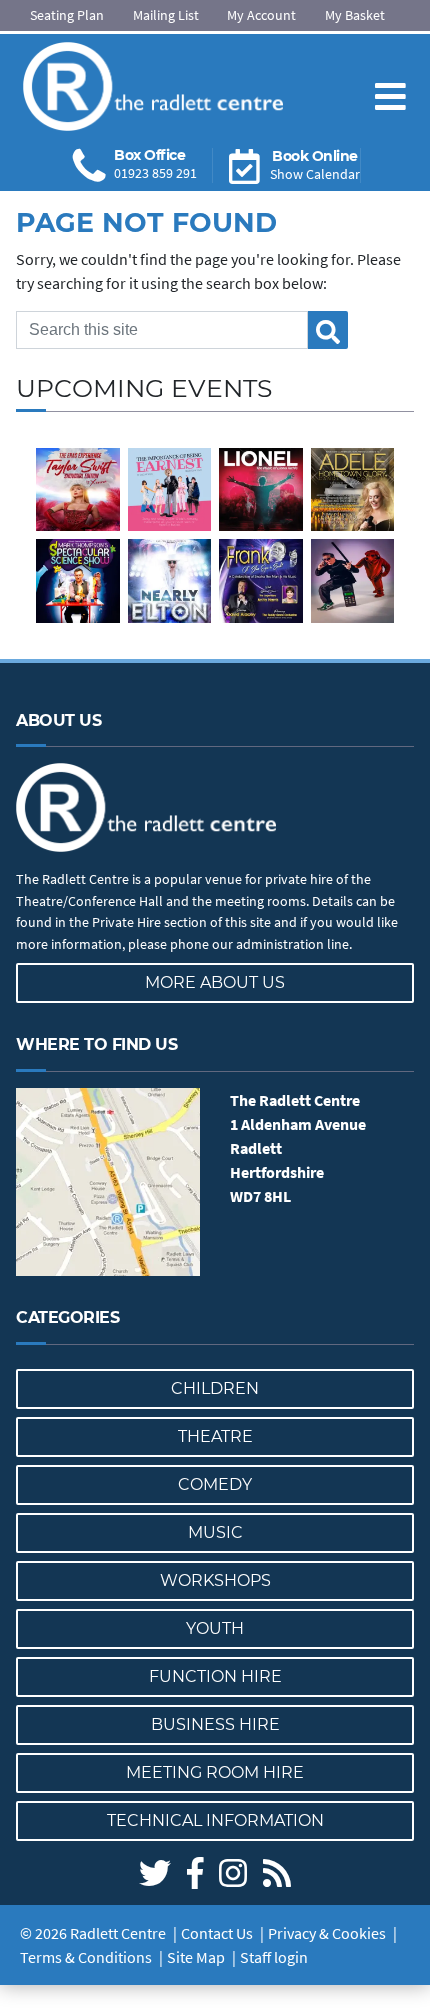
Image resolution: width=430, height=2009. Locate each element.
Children (215, 1388)
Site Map (196, 1957)
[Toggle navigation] (390, 80)
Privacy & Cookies (327, 1933)
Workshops (215, 1580)
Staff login (274, 1957)
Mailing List (166, 15)
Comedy (215, 1484)
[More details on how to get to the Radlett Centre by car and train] (108, 1182)
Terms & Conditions (86, 1957)
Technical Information (215, 1820)
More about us (215, 982)
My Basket (355, 15)
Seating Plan (67, 15)
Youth (215, 1628)
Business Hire (215, 1724)
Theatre (215, 1436)
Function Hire (215, 1676)
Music (215, 1532)
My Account (261, 15)
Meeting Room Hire (215, 1772)
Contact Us (217, 1933)
